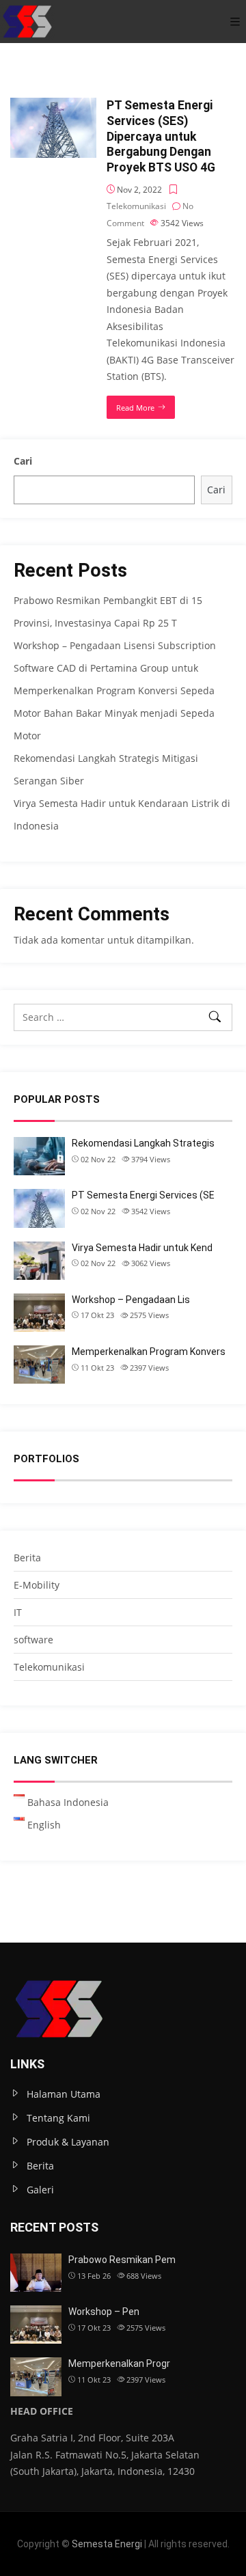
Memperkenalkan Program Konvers (149, 1352)
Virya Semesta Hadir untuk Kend (142, 1248)
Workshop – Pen (104, 2312)
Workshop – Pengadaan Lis (131, 1300)
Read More (135, 408)
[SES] (27, 22)
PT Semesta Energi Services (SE (143, 1195)
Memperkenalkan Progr (119, 2363)
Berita (27, 1558)
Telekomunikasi (136, 206)
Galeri (40, 2190)
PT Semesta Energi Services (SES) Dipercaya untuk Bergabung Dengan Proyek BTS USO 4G (161, 136)
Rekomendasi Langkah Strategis (143, 1143)
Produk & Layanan (68, 2142)
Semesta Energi (107, 2544)
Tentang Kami (58, 2118)
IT (18, 1612)
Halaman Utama (64, 2094)
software (33, 1640)
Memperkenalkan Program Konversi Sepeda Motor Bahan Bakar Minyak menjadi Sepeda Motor (114, 713)
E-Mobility (37, 1585)
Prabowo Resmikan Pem (122, 2260)
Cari (23, 461)
